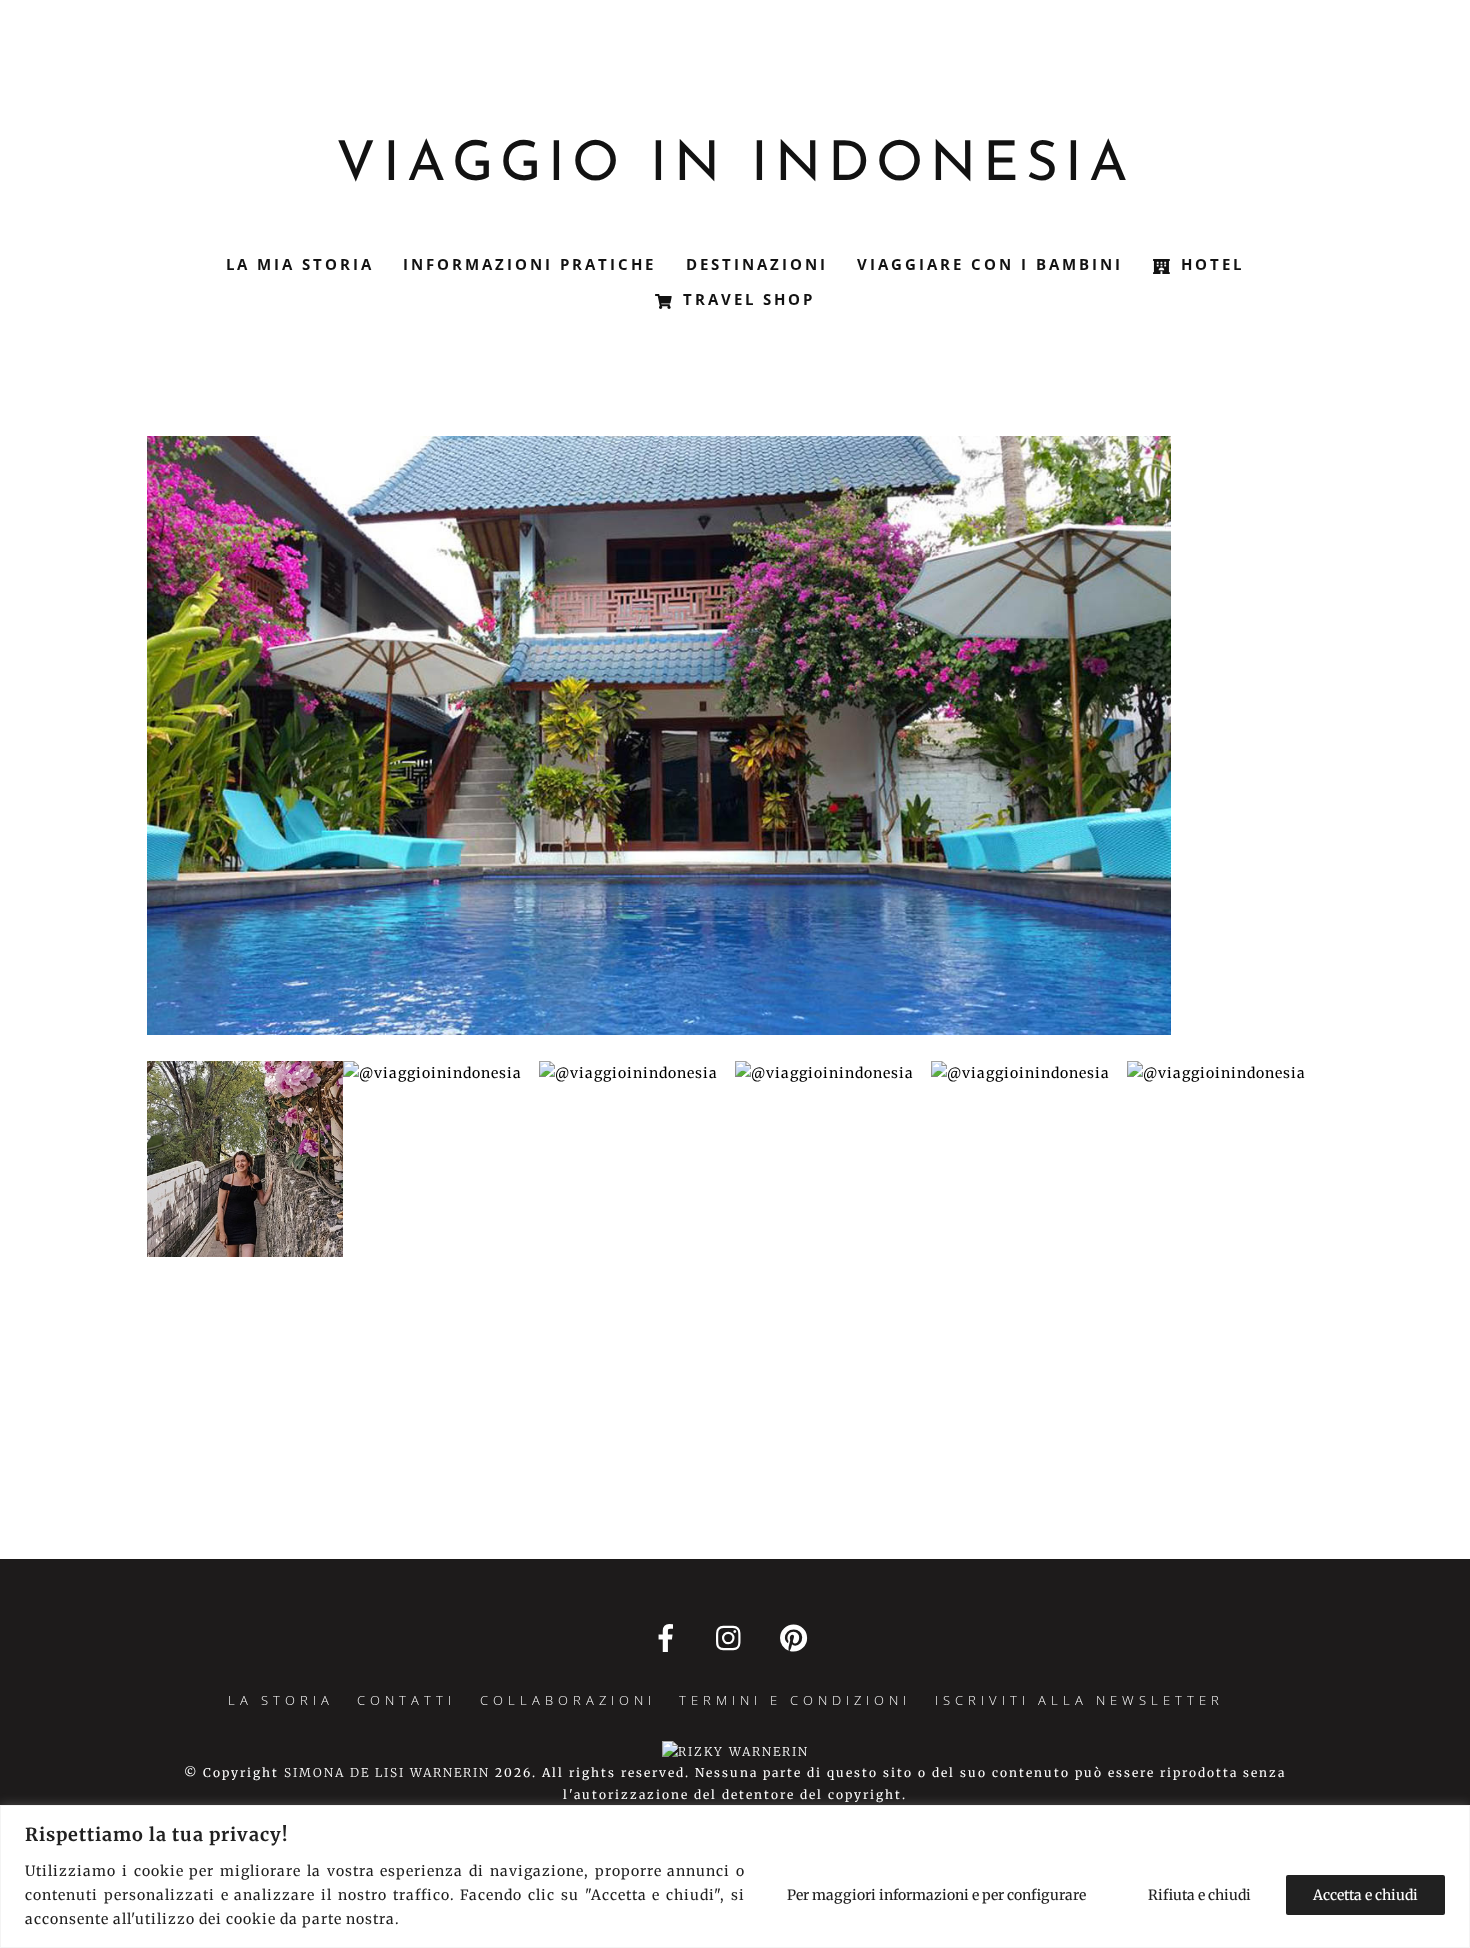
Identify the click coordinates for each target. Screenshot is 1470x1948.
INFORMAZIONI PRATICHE (529, 264)
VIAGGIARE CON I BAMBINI (990, 264)
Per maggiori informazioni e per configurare (936, 1895)
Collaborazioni (568, 1700)
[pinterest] (797, 1637)
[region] (735, 1876)
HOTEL (1209, 264)
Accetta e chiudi (1365, 1895)
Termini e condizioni (795, 1700)
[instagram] (733, 1637)
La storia (281, 1700)
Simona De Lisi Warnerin (387, 1772)
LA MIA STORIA (300, 264)
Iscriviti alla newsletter (1079, 1700)
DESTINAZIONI (757, 264)
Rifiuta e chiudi (1199, 1895)
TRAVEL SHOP (745, 299)
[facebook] (669, 1637)
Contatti (406, 1700)
